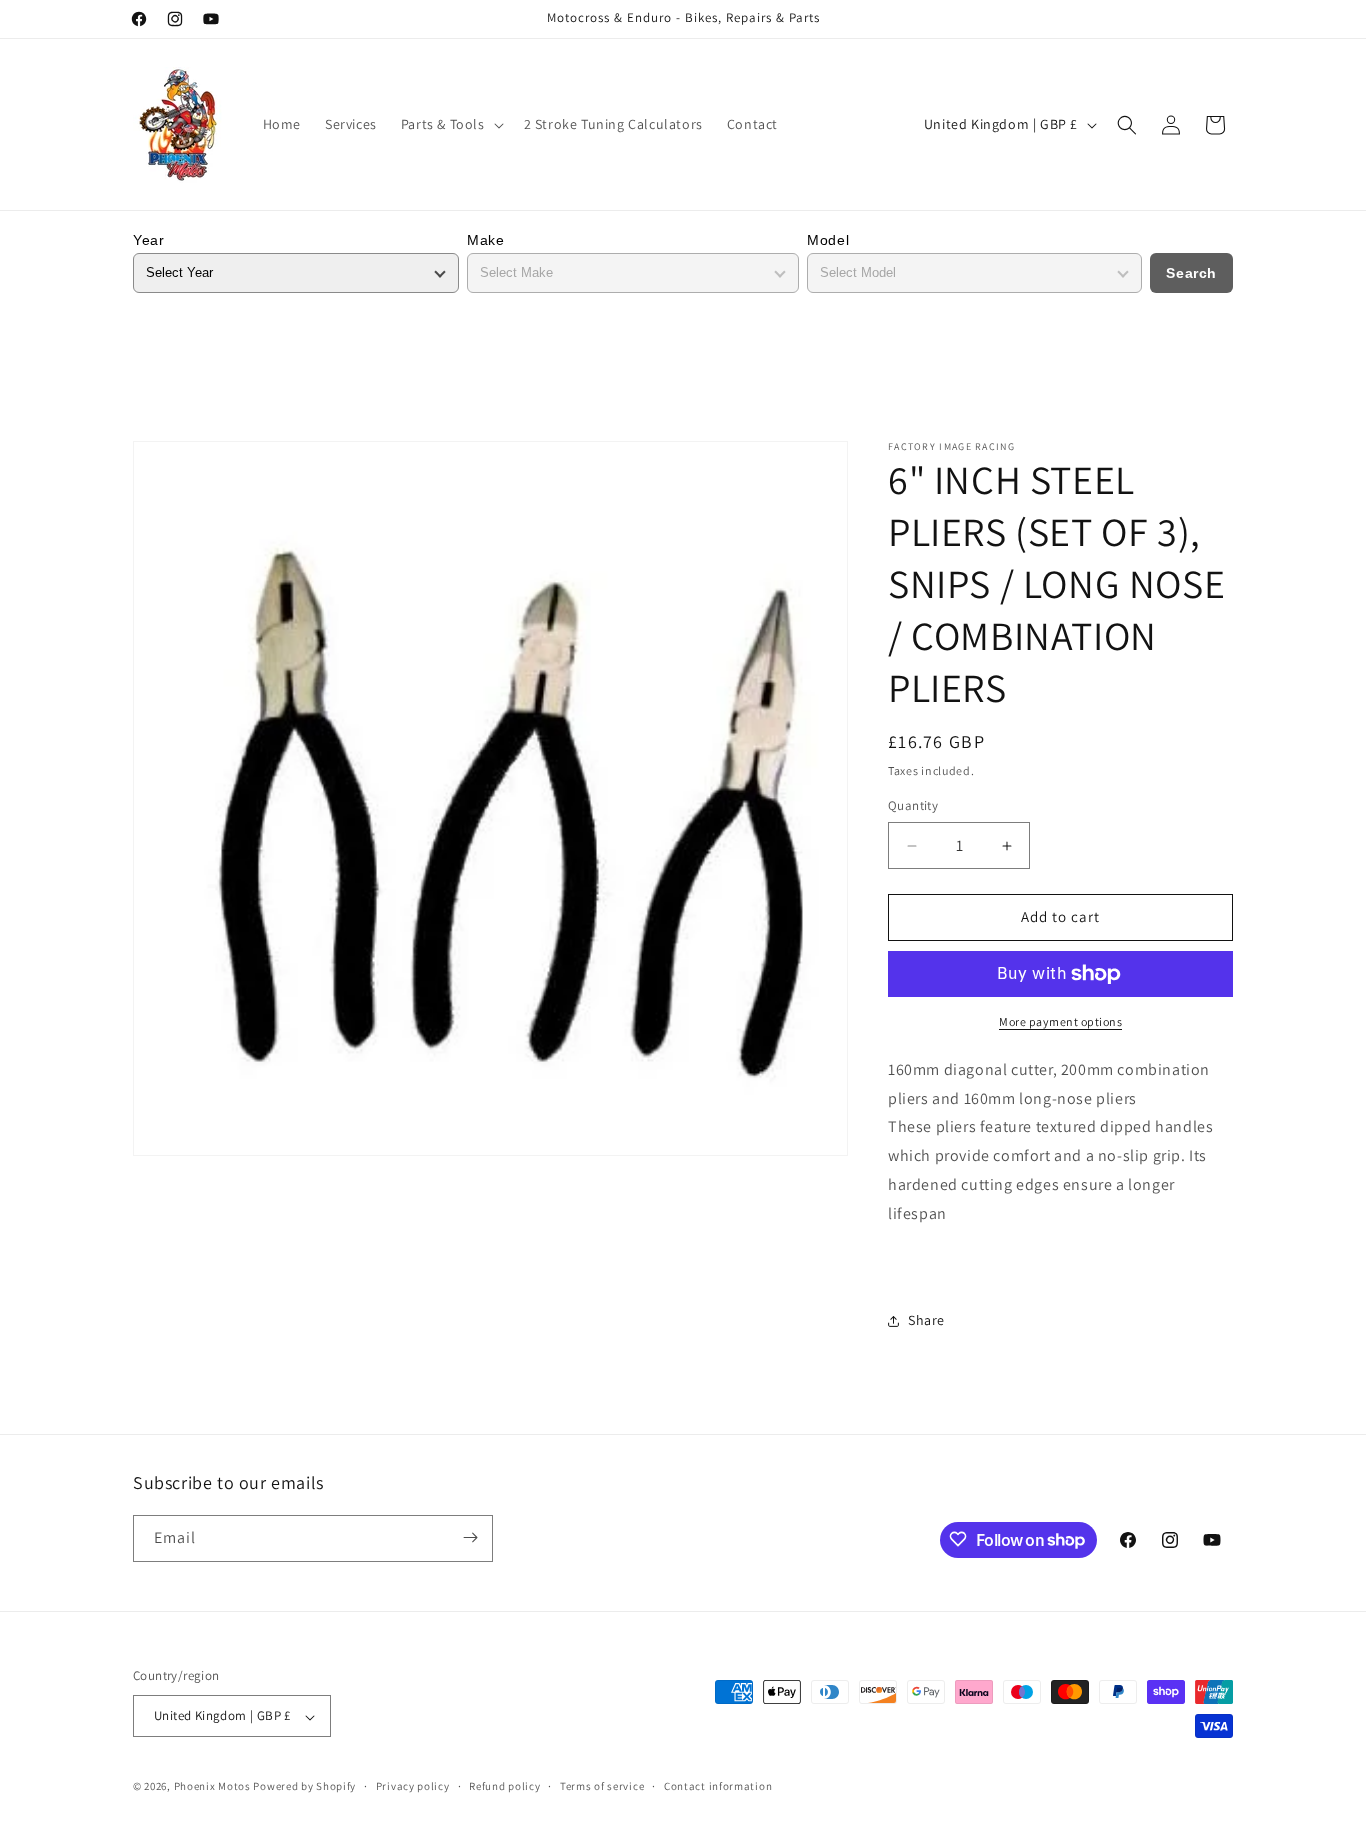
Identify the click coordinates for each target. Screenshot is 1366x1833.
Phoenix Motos (212, 1787)
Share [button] (926, 1320)
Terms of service (602, 1786)
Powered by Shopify (304, 1787)
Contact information (718, 1786)
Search (1191, 273)
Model (828, 240)
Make (485, 240)
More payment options (1060, 1021)
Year (148, 240)
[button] (450, 124)
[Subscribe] (470, 1537)
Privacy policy (413, 1786)
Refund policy (504, 1786)
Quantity (913, 806)
